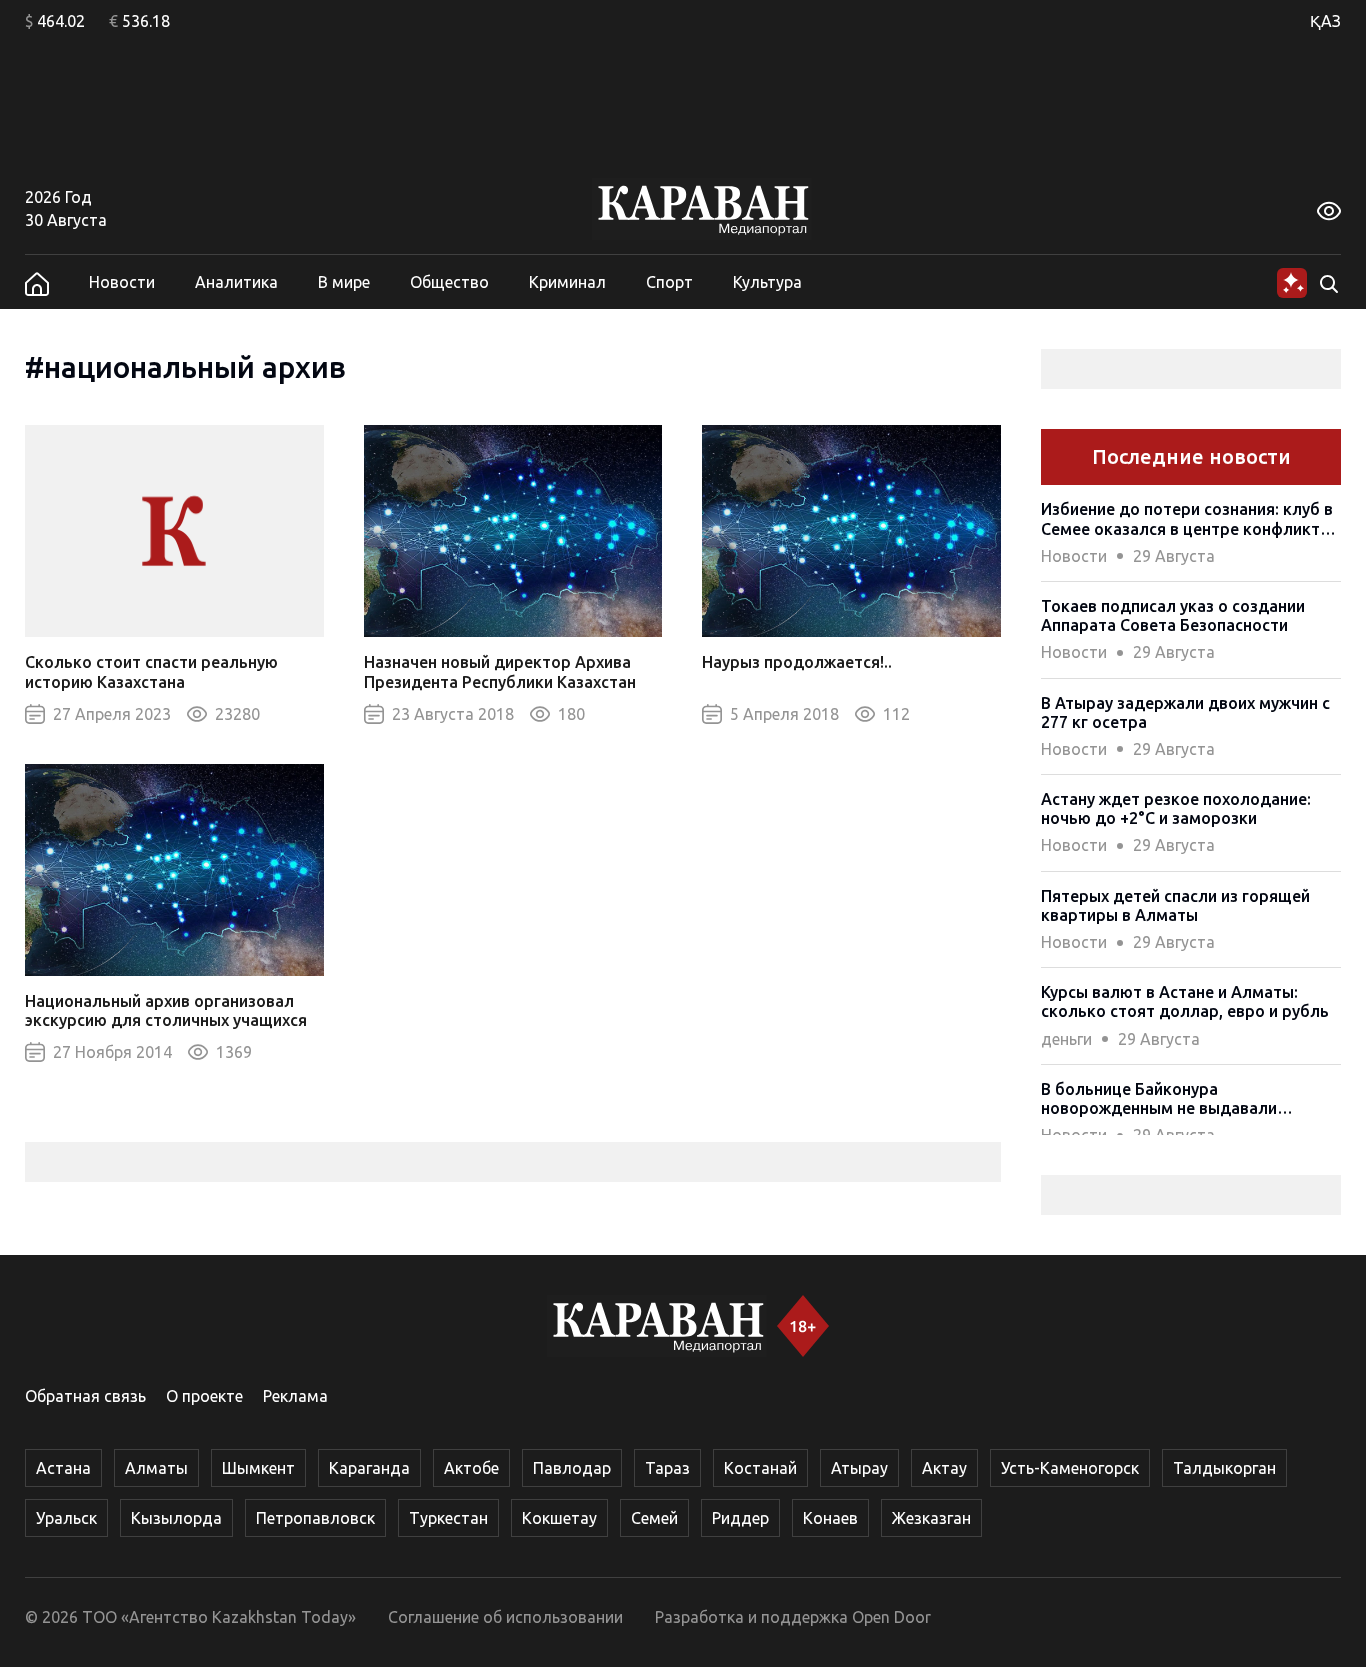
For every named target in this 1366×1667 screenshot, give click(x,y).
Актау (944, 1468)
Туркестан (448, 1518)
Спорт (669, 282)
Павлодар (572, 1468)
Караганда (369, 1468)
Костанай (760, 1468)
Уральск (66, 1518)
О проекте (204, 1396)
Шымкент (258, 1468)
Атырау (859, 1468)
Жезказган (931, 1518)
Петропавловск (315, 1518)
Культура (767, 282)
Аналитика (236, 282)
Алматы (156, 1468)
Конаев (830, 1518)
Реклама (295, 1396)
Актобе (471, 1468)
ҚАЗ (1325, 21)
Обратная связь (85, 1396)
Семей (654, 1518)
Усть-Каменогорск (1070, 1468)
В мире (344, 282)
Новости (122, 282)
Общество (449, 282)
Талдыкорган (1224, 1468)
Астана (63, 1468)
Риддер (740, 1518)
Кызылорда (176, 1518)
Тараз (667, 1468)
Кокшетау (559, 1518)
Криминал (567, 282)
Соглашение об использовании (505, 1617)
